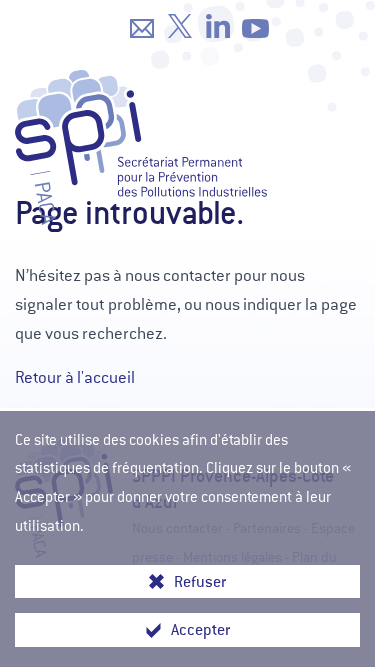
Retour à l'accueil (75, 377)
